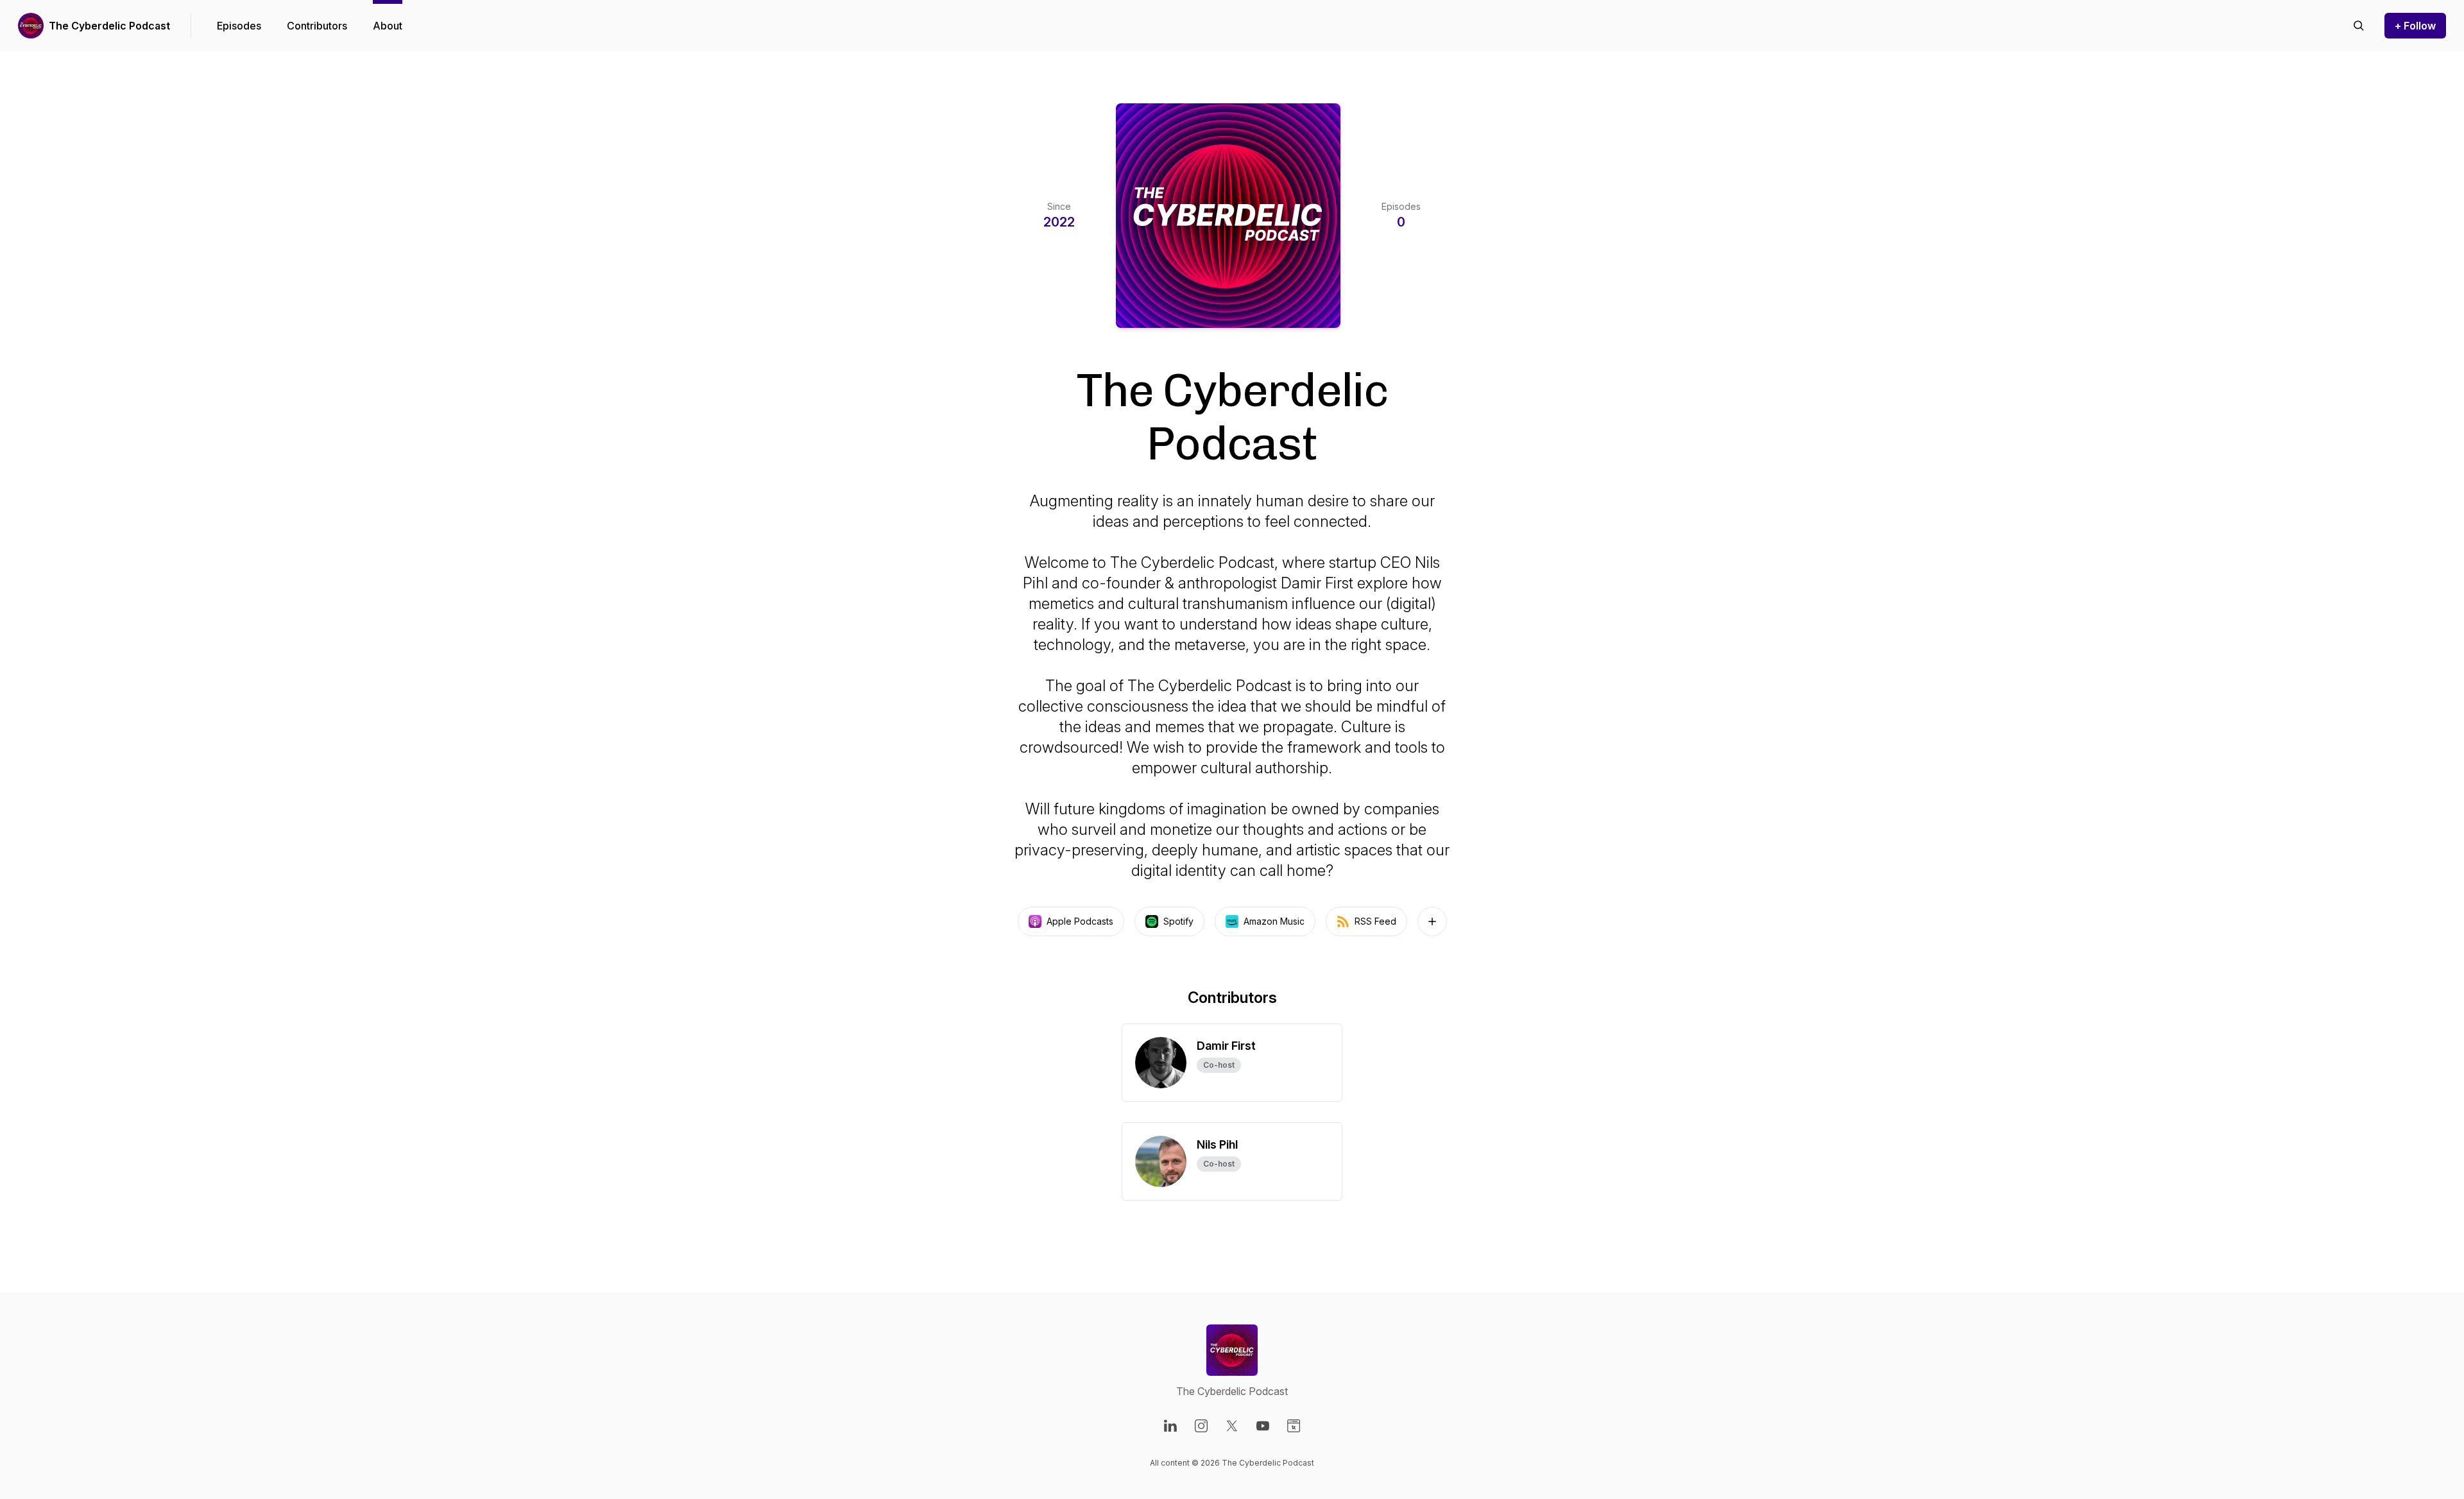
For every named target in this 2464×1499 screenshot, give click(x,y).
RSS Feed (1375, 921)
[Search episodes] (2359, 26)
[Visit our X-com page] (1232, 1426)
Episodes (239, 26)
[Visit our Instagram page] (1201, 1426)
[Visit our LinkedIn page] (1170, 1426)
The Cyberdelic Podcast (109, 26)
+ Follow (2415, 26)
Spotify (1178, 921)
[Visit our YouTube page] (1263, 1426)
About (388, 26)
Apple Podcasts (1080, 921)
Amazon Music (1274, 921)
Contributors (317, 26)
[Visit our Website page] (1294, 1426)
